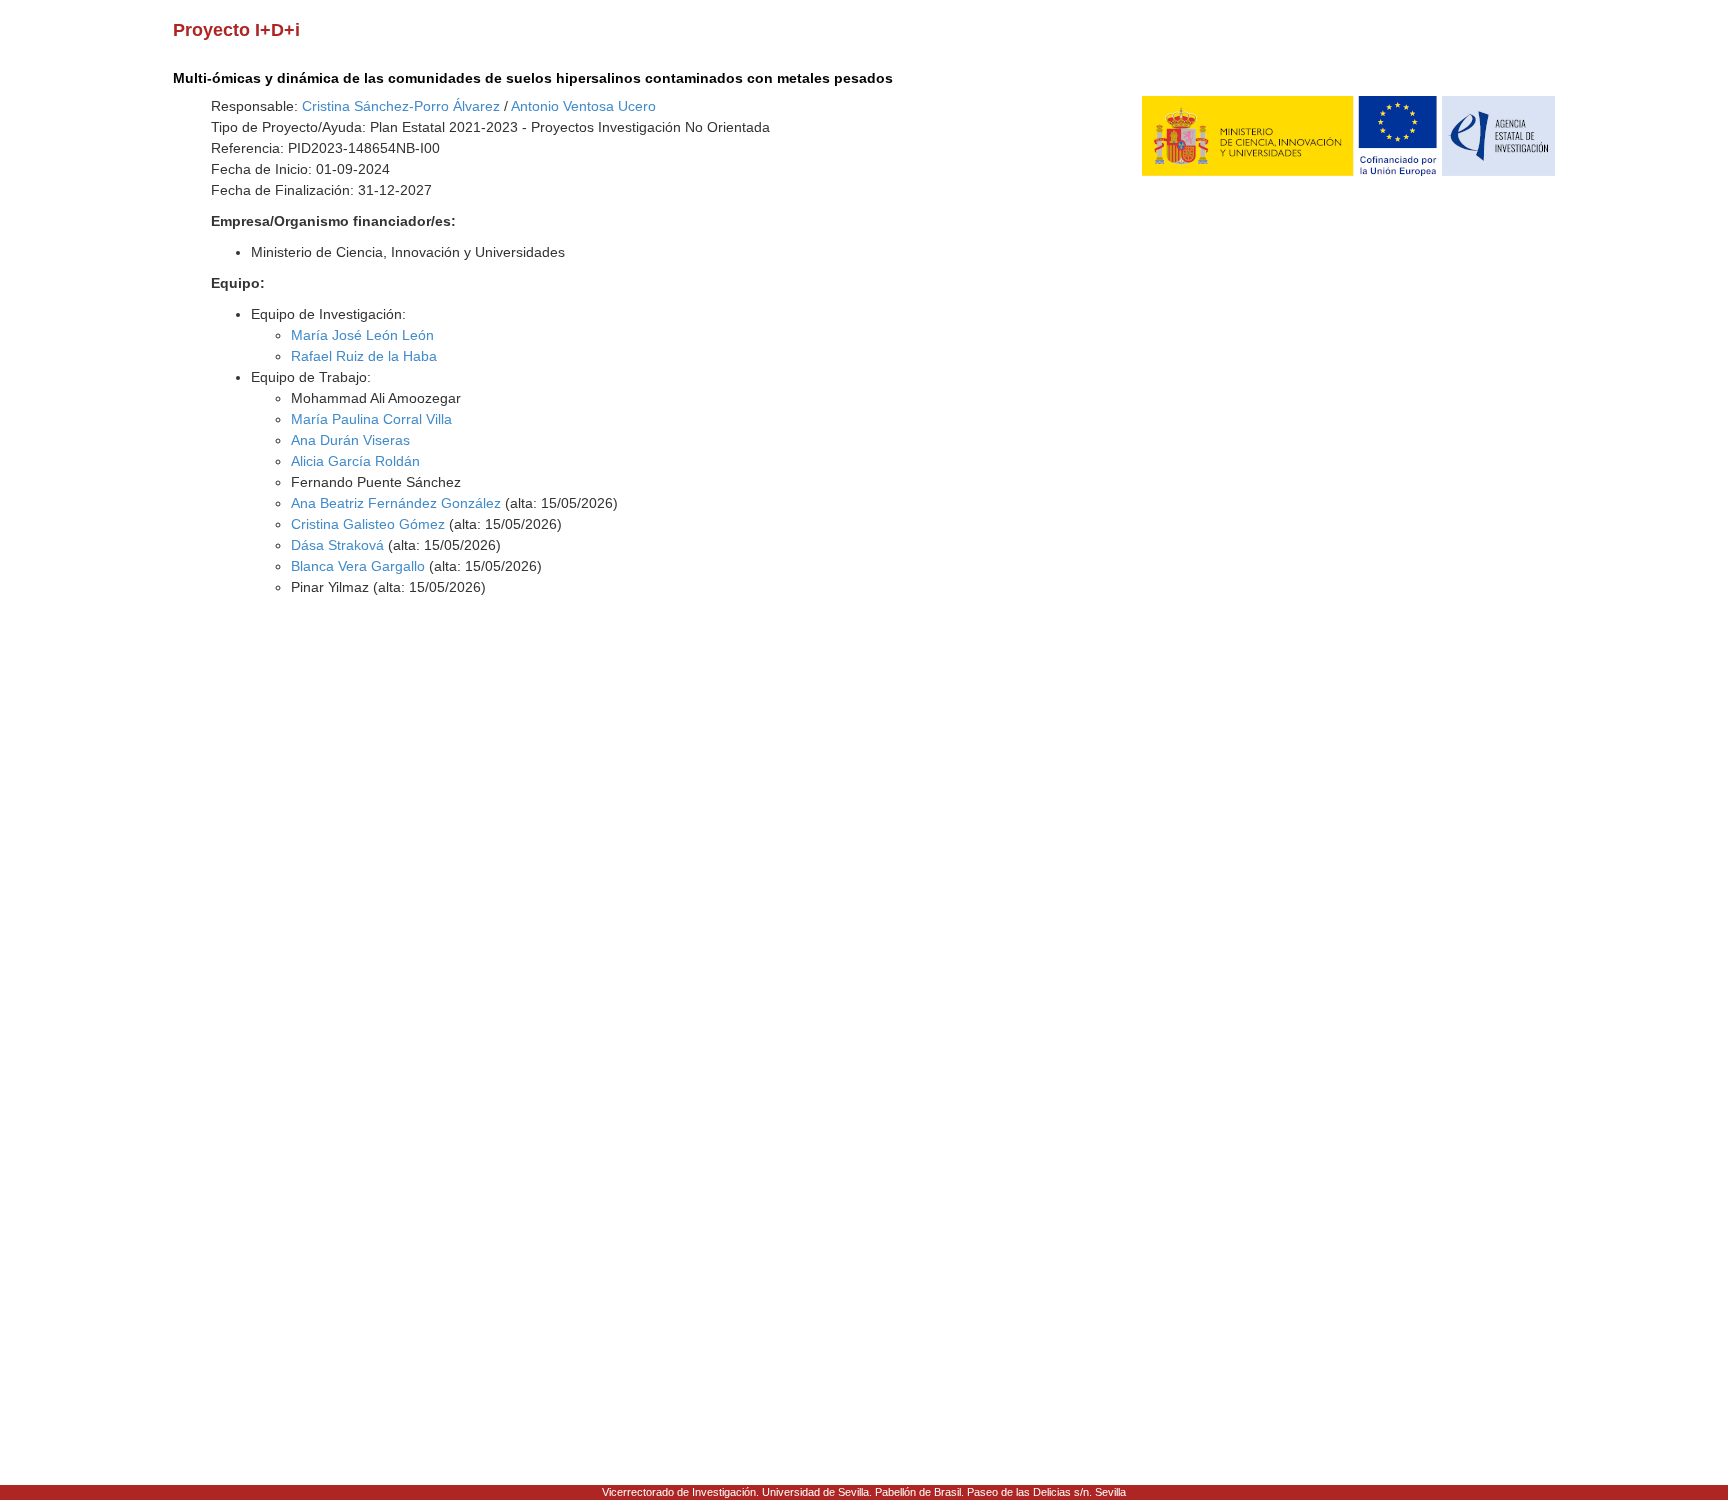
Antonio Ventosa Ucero (583, 106)
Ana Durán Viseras (350, 440)
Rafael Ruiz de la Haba (364, 356)
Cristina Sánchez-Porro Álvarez (401, 106)
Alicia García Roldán (355, 461)
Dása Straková (337, 545)
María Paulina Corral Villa (371, 419)
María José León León (362, 335)
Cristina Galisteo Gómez (368, 524)
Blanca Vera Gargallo (358, 566)
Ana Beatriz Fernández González (396, 503)
